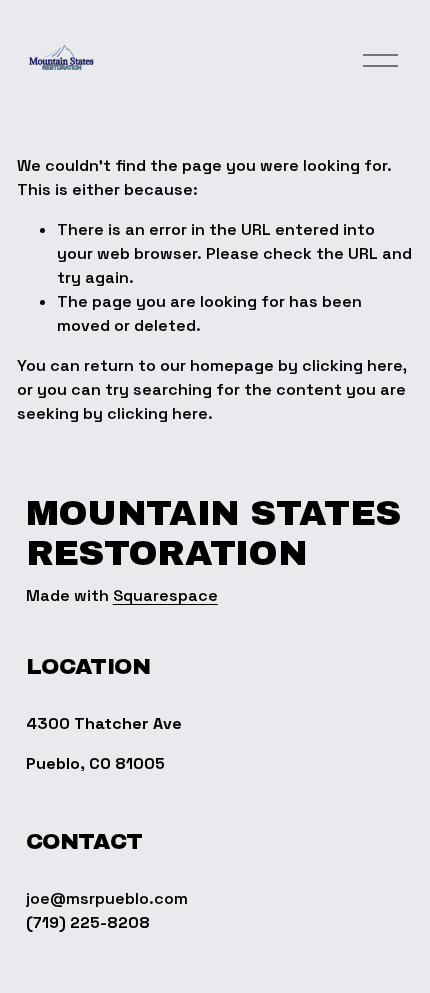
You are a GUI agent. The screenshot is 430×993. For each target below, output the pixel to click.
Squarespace (165, 595)
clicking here (352, 365)
